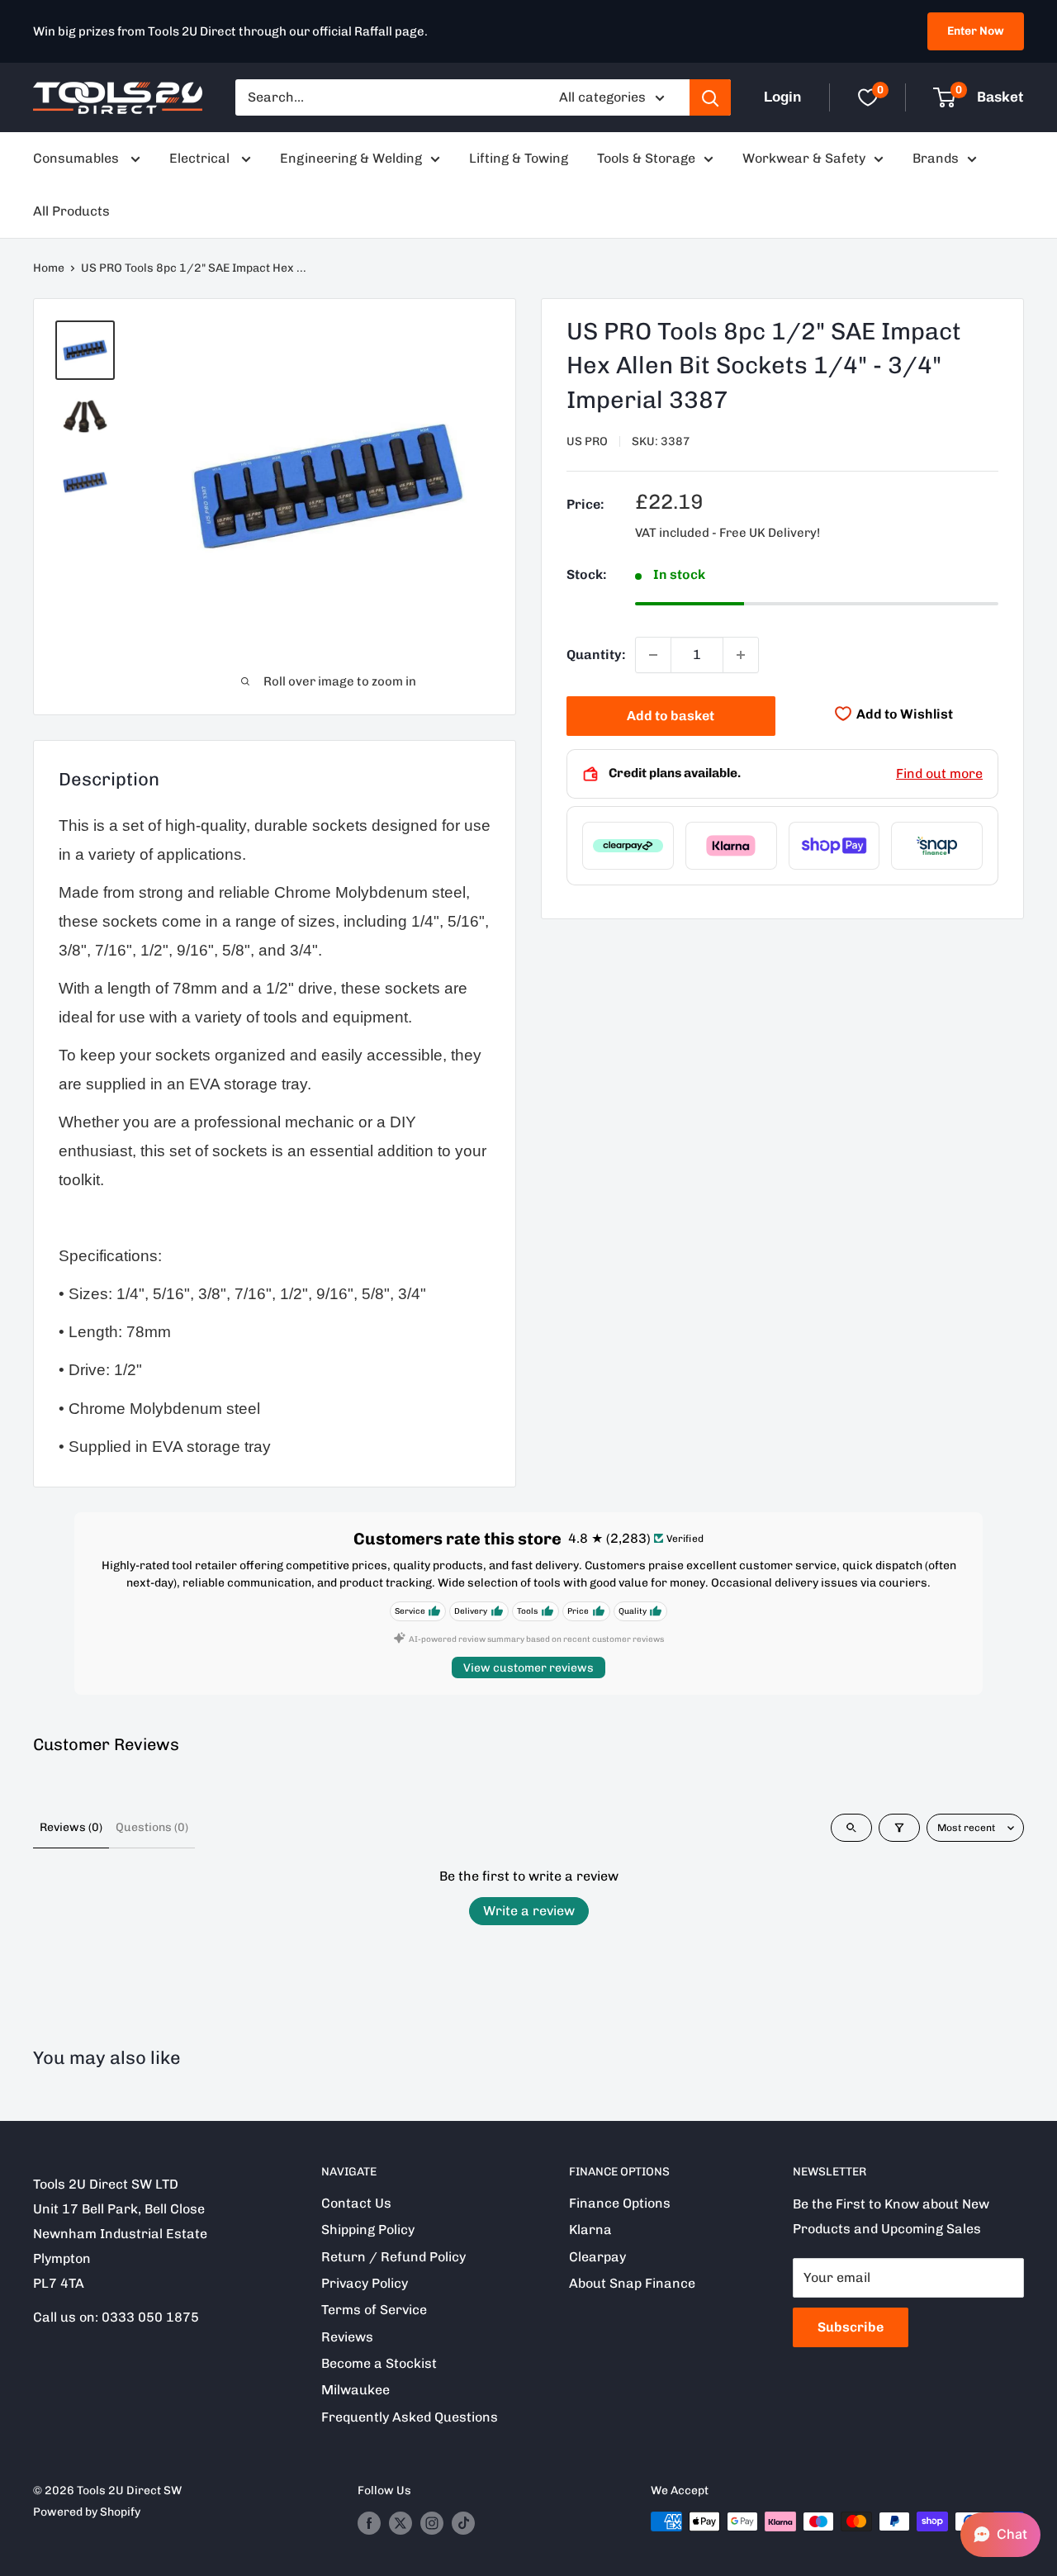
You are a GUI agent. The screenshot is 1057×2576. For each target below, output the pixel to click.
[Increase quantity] (741, 655)
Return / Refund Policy (393, 2257)
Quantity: (596, 655)
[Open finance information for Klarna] (731, 846)
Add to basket (671, 716)
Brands (936, 158)
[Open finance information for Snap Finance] (937, 846)
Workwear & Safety (804, 158)
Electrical (201, 158)
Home (49, 268)
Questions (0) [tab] (152, 1827)
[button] (1000, 2535)
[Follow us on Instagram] (432, 2523)
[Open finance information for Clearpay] (628, 846)
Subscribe (851, 2327)
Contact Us (356, 2203)
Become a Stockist (379, 2363)
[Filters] (899, 1828)
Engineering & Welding (351, 158)
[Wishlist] (868, 97)
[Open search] (851, 1828)
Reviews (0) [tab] (71, 1827)
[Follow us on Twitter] (401, 2523)
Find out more (939, 773)
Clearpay (597, 2257)
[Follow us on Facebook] (369, 2523)
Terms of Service (374, 2310)
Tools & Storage (646, 158)
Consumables (78, 158)
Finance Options (620, 2203)
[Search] (710, 97)
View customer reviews (528, 1668)
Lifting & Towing (519, 158)
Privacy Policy (365, 2283)
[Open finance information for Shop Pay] (834, 846)
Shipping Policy (368, 2230)
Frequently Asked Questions (410, 2417)
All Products (71, 211)
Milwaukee (355, 2390)
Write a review (529, 1911)
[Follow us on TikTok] (463, 2523)
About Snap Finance (632, 2283)
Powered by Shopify (87, 2512)
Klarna (590, 2230)
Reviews (347, 2337)
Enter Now (976, 31)
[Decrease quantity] (653, 655)
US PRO (587, 442)
